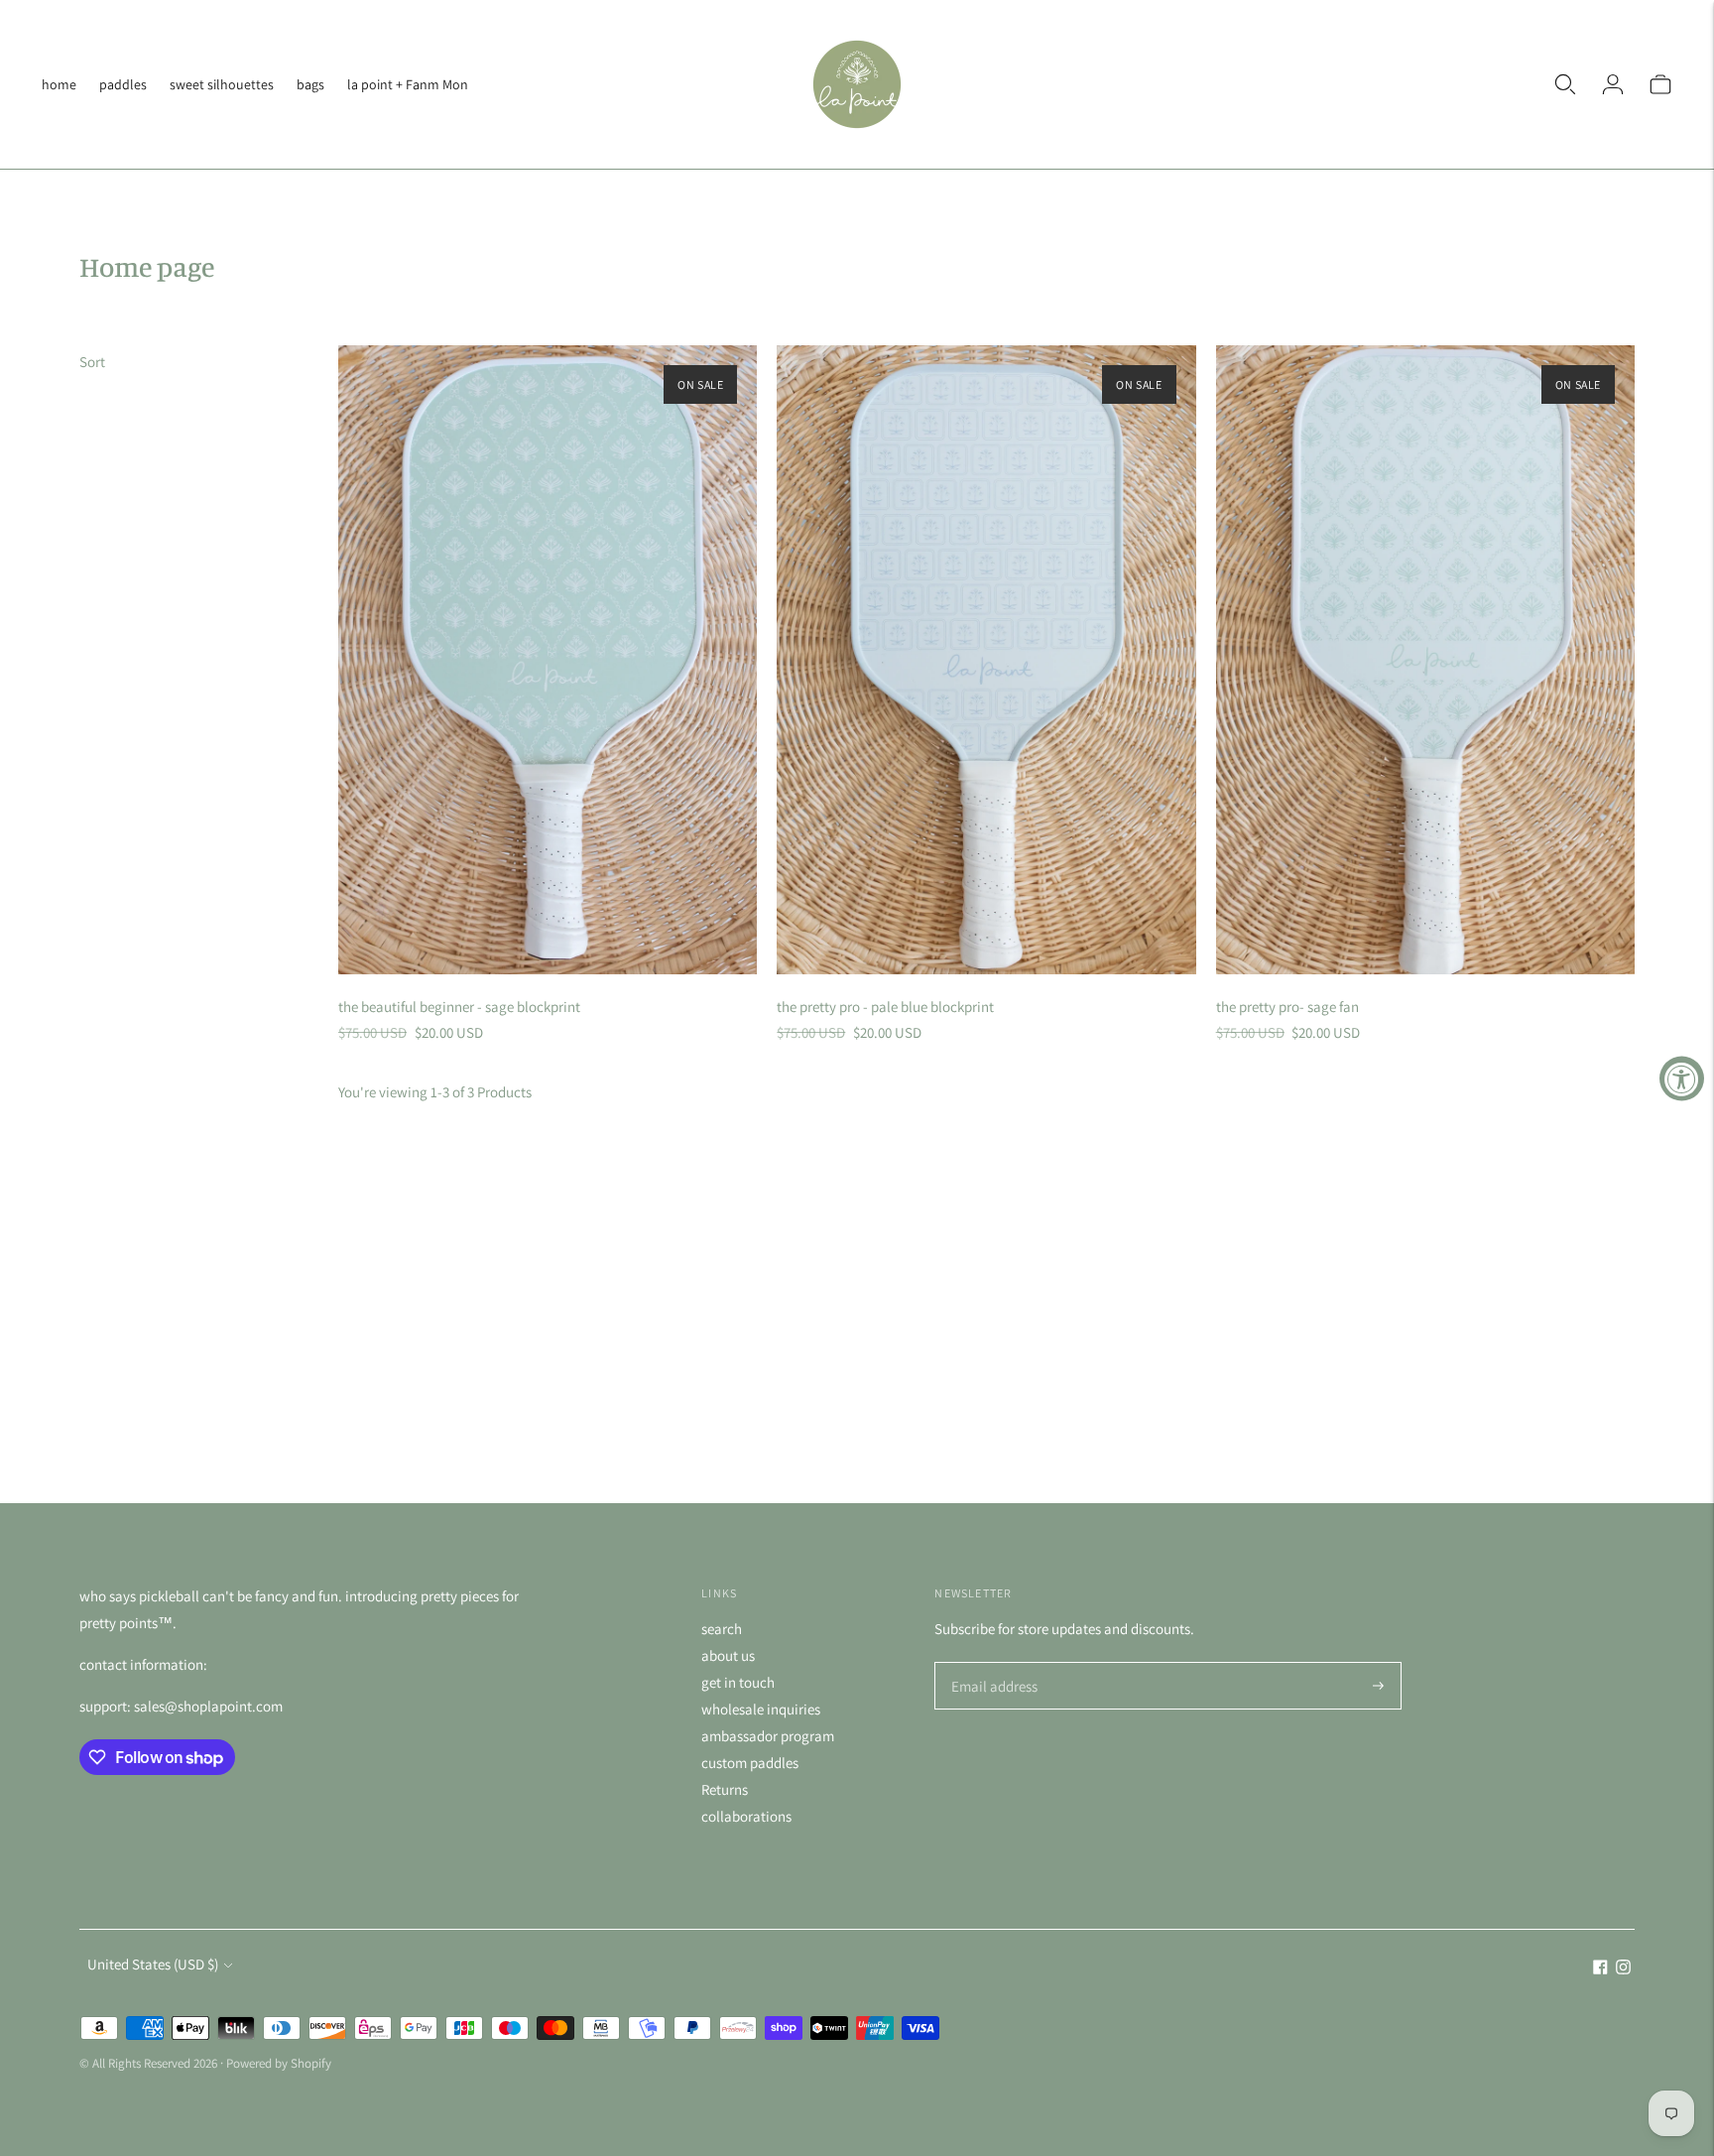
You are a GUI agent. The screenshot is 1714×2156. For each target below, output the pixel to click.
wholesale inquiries (761, 1709)
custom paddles (750, 1763)
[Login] (1613, 84)
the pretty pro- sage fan (1287, 1007)
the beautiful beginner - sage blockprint (459, 1007)
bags (310, 84)
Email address (991, 1663)
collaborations (746, 1816)
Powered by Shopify (279, 2063)
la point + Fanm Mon (408, 84)
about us (728, 1655)
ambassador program (768, 1736)
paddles (123, 84)
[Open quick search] (1565, 84)
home (59, 84)
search (722, 1629)
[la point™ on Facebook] (1600, 1969)
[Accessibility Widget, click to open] (1682, 1078)
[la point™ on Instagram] (1623, 1969)
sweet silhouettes (222, 84)
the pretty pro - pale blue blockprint (885, 1007)
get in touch (738, 1682)
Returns (725, 1789)
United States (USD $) (153, 1964)
